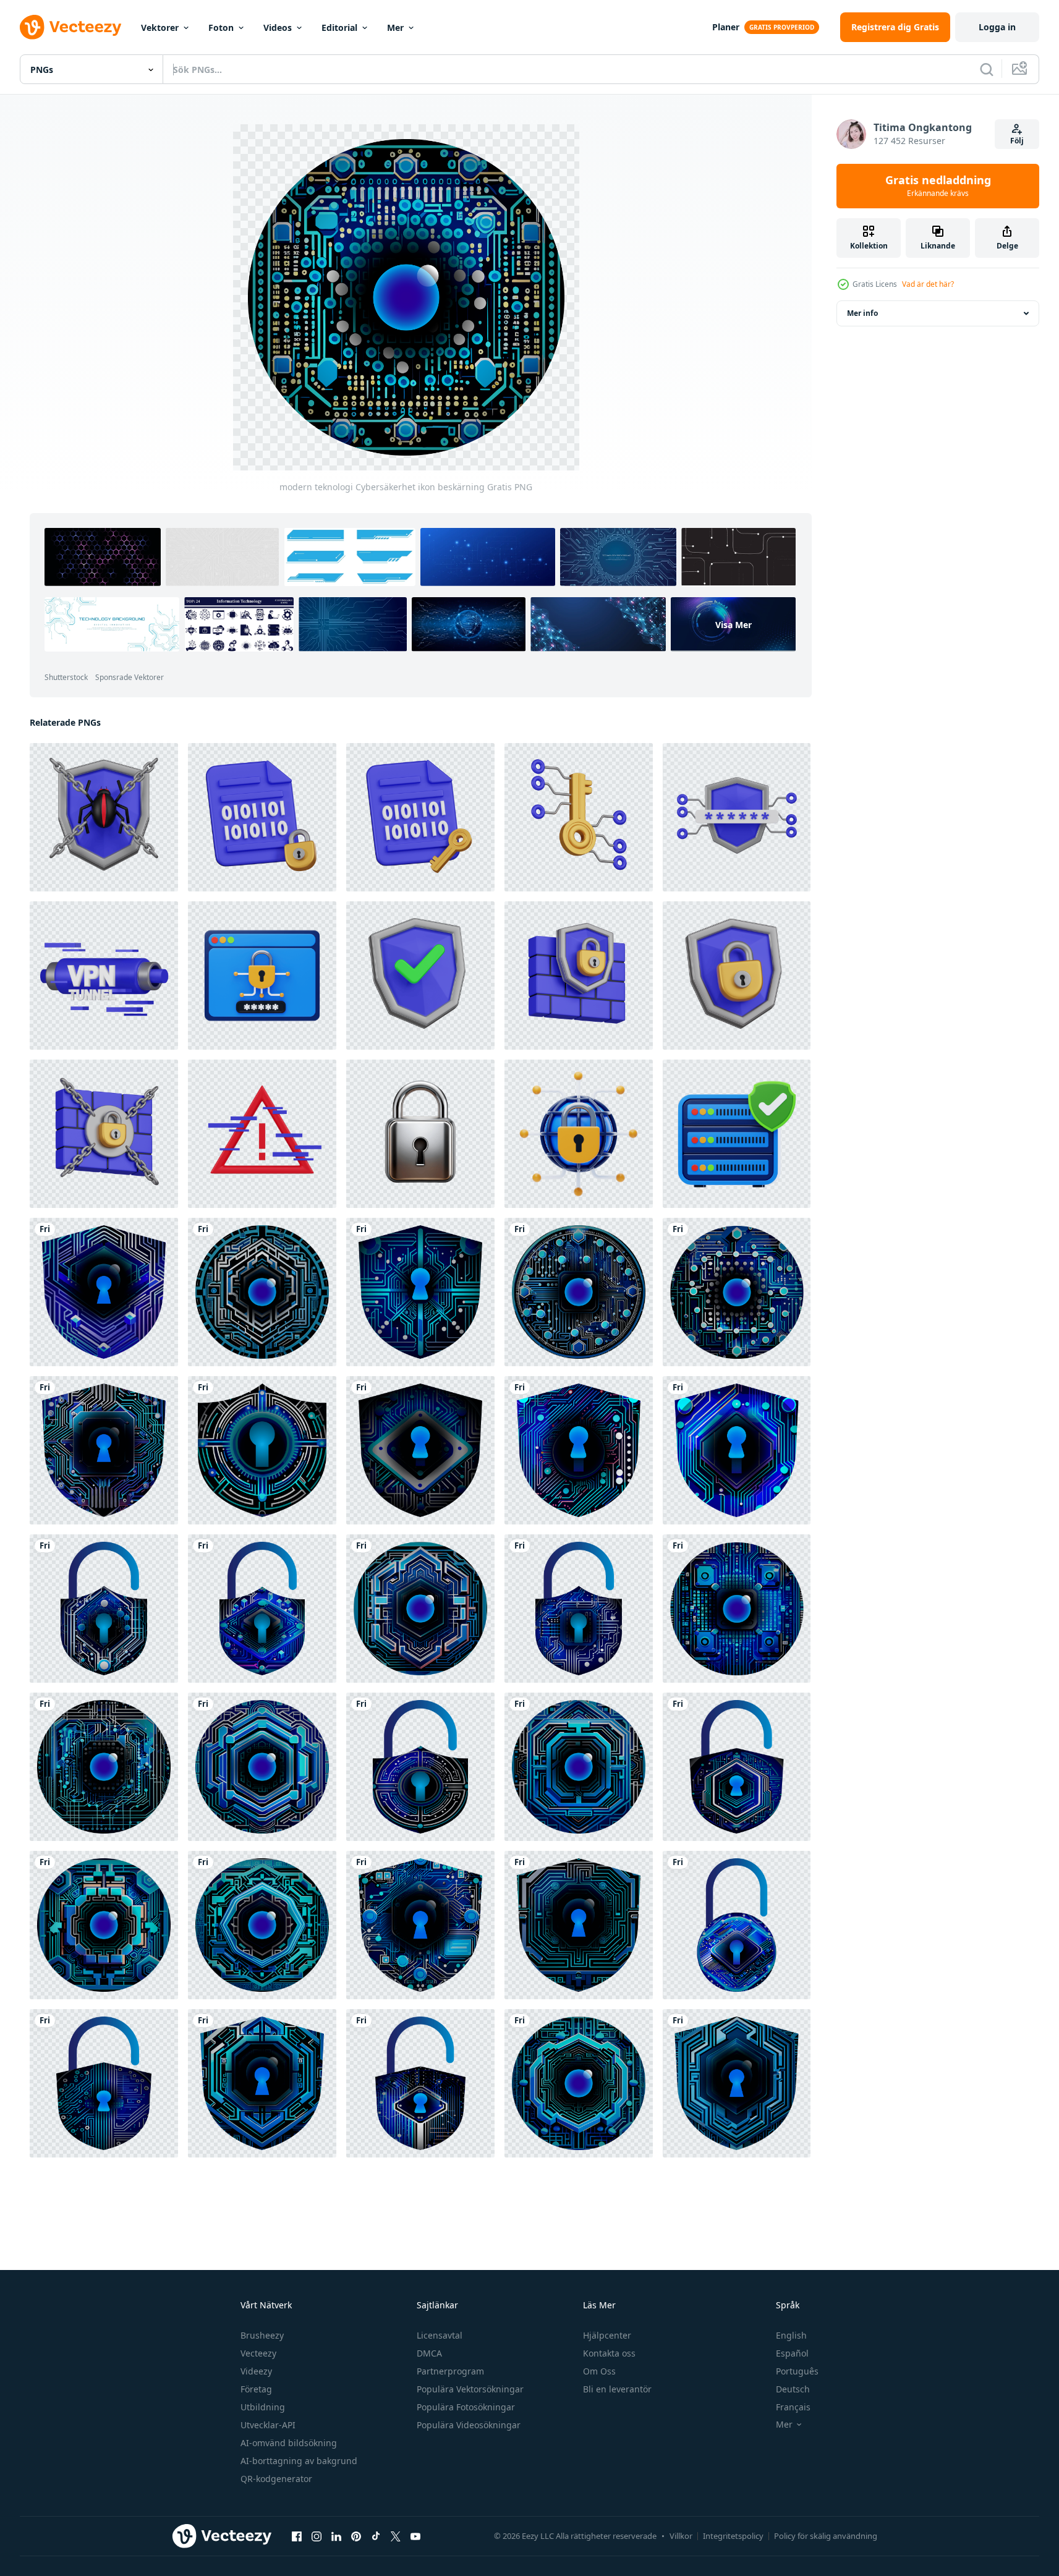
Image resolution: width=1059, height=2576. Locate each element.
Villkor (681, 2536)
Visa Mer (734, 625)
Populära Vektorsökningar (470, 2389)
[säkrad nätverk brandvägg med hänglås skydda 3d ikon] (579, 976)
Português (797, 2371)
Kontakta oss (609, 2353)
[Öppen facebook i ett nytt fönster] (297, 2536)
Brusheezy (262, 2335)
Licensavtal (440, 2335)
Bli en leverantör (617, 2389)
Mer (395, 28)
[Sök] (987, 69)
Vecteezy (258, 2353)
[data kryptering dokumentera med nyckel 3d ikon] (420, 817)
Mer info (862, 313)
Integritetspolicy (733, 2536)
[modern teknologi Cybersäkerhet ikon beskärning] (104, 1292)
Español (792, 2353)
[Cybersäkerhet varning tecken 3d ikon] (262, 1134)
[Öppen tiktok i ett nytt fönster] (376, 2536)
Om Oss (599, 2371)
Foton (221, 28)
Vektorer (160, 28)
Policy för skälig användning (826, 2536)
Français (793, 2407)
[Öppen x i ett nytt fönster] (396, 2536)
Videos (278, 28)
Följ (1017, 141)
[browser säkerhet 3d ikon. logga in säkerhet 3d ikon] (262, 976)
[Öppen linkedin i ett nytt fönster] (336, 2536)
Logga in (997, 27)
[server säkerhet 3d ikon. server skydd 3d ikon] (737, 1134)
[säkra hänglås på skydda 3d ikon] (737, 976)
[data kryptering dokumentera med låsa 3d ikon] (262, 817)
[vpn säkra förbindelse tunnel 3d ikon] (104, 976)
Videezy (256, 2371)
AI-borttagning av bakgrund (299, 2461)
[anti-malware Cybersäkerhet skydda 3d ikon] (104, 817)
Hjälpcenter (607, 2335)
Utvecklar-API (268, 2425)
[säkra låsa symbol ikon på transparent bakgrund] (420, 1134)
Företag (256, 2389)
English (791, 2335)
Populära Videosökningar (469, 2425)
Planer (726, 27)
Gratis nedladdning (938, 186)
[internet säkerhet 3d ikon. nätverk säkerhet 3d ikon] (579, 1134)
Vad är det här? (928, 284)
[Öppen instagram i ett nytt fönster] (317, 2536)
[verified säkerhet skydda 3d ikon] (420, 976)
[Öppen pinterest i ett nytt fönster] (356, 2536)
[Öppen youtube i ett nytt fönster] (415, 2536)
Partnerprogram (450, 2371)
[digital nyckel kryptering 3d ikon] (579, 817)
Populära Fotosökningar (466, 2407)
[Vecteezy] (70, 27)
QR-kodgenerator (276, 2479)
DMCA (429, 2353)
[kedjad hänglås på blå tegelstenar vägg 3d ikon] (104, 1134)
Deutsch (793, 2389)
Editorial (339, 28)
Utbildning (263, 2407)
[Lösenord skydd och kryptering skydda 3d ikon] (737, 817)
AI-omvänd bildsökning (289, 2443)
